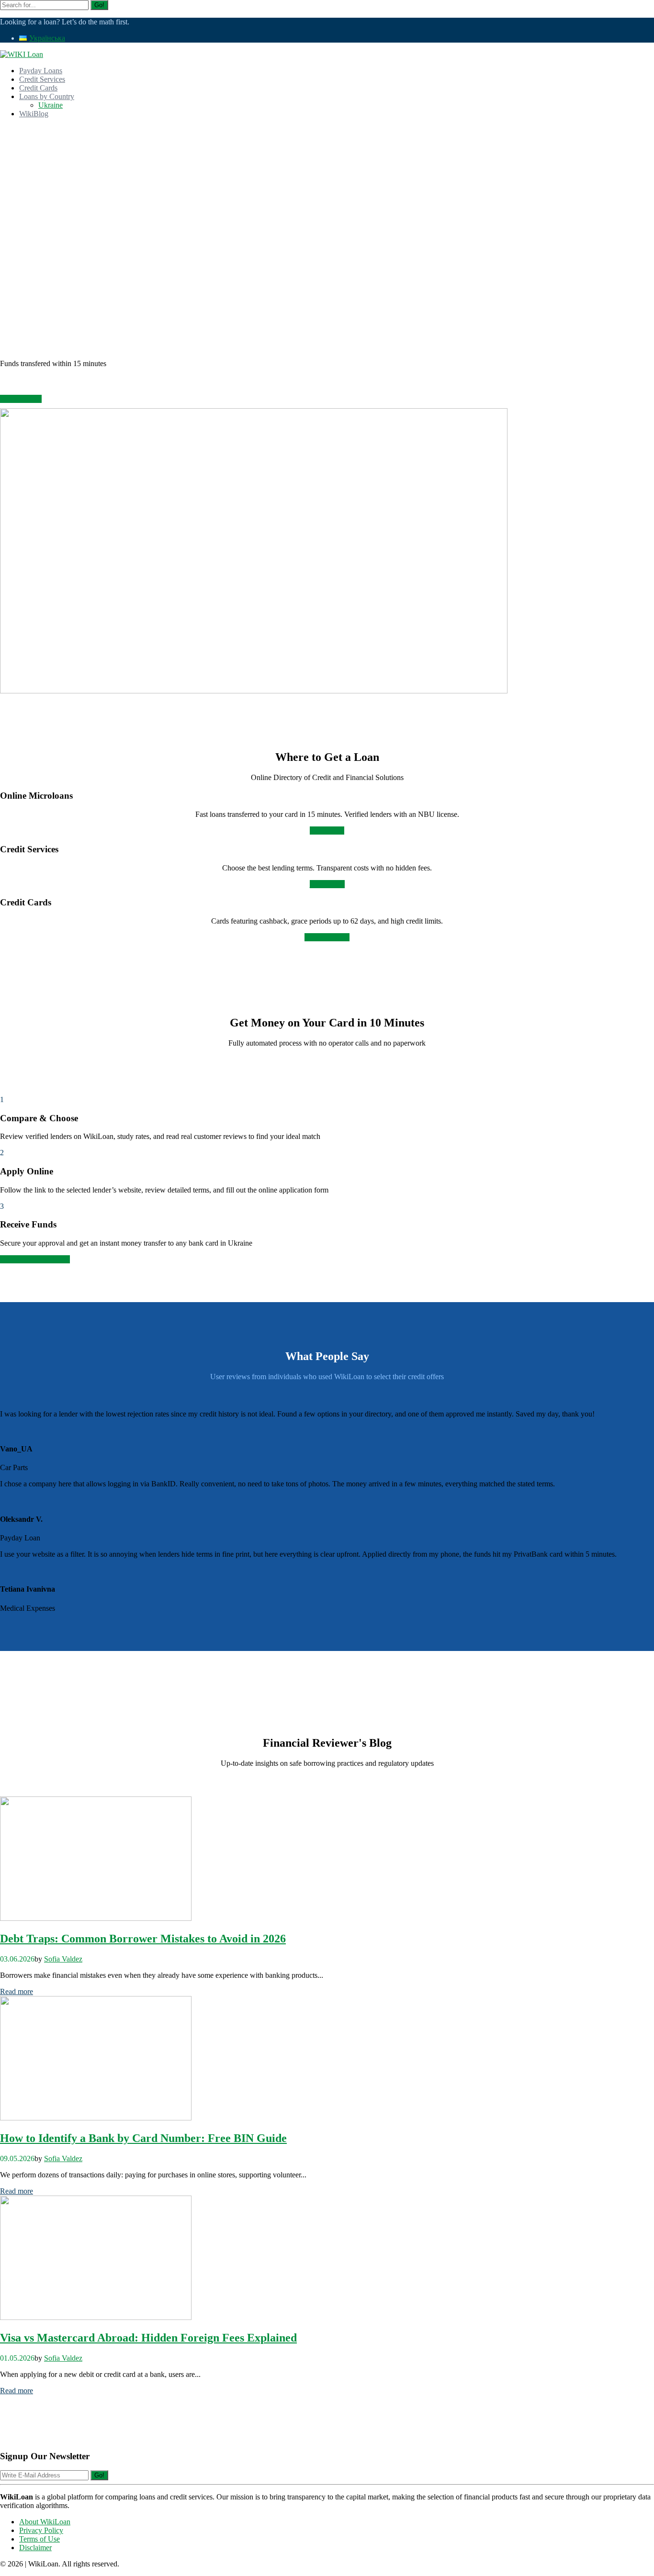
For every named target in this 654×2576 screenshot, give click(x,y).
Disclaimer (35, 2548)
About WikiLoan (45, 2522)
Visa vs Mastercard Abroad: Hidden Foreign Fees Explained (148, 2338)
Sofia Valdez (63, 1959)
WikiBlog (34, 114)
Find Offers (327, 884)
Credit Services (42, 79)
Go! (99, 5)
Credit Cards (38, 88)
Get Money (327, 831)
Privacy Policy (41, 2530)
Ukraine (51, 105)
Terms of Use (39, 2539)
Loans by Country (47, 96)
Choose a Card (327, 937)
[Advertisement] (327, 193)
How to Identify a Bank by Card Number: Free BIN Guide (143, 2138)
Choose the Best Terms (35, 1259)
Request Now (21, 399)
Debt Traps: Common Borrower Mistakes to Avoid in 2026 (143, 1939)
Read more (17, 1991)
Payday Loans (41, 71)
